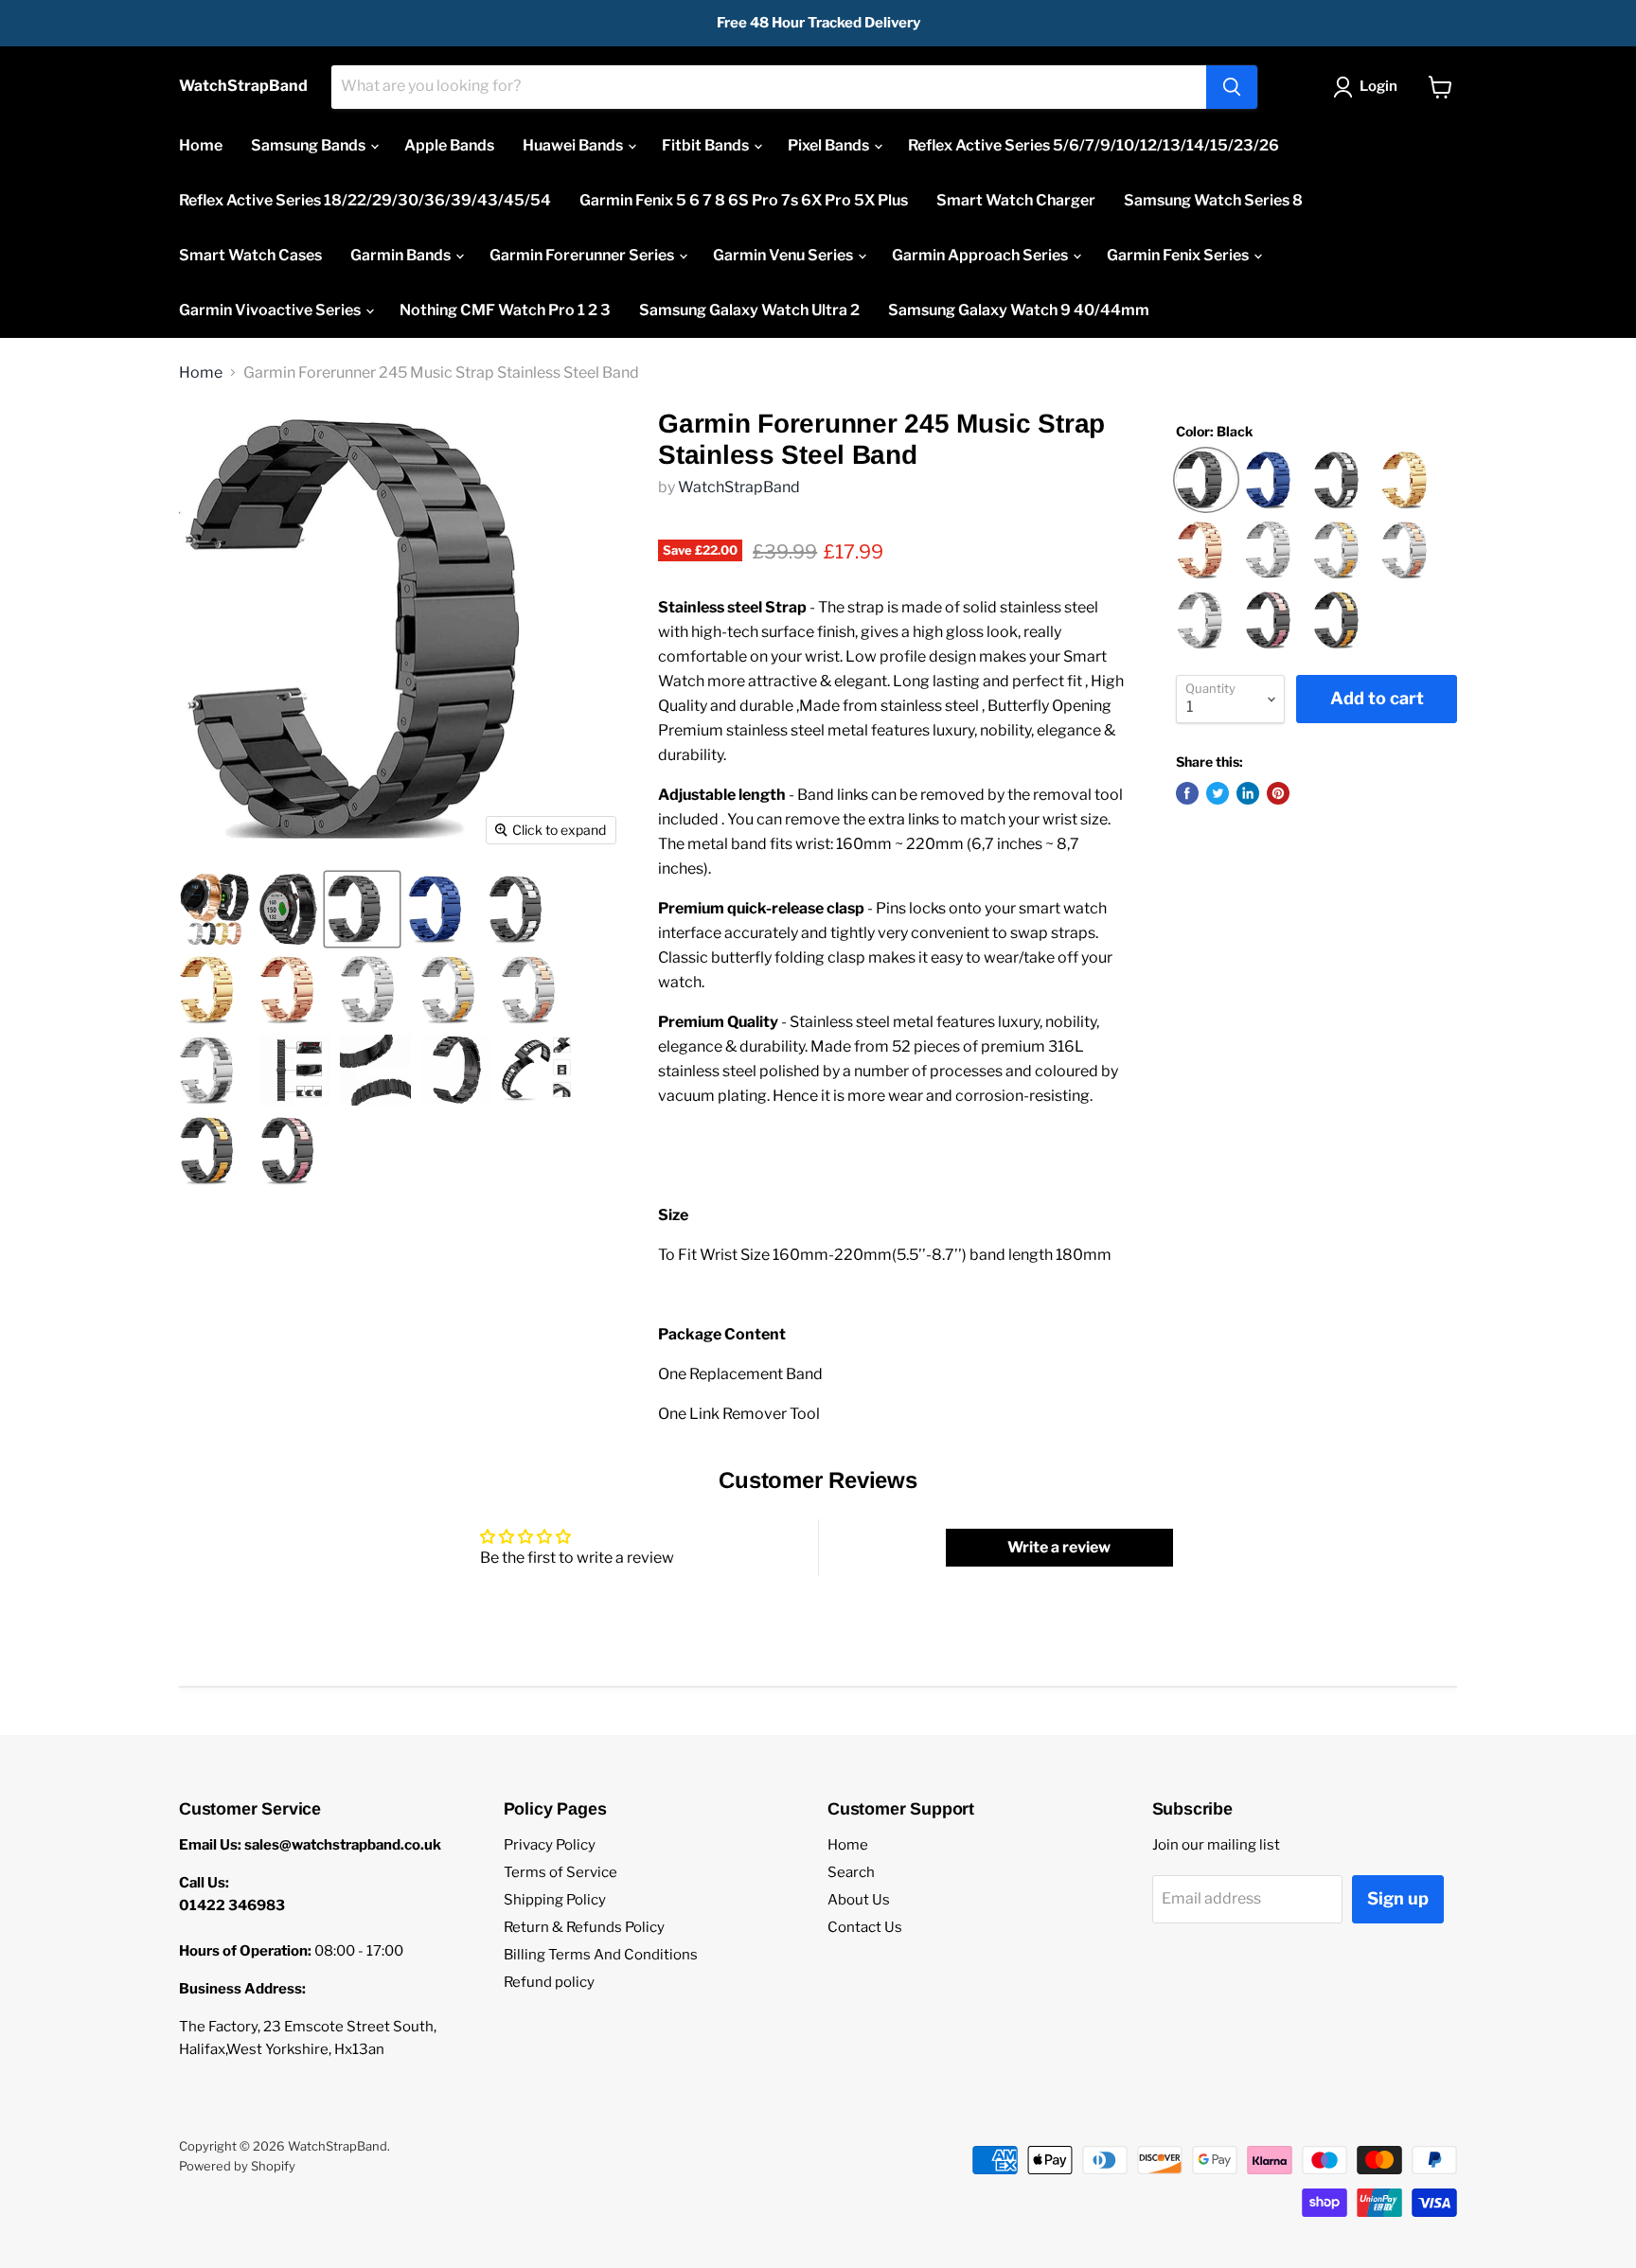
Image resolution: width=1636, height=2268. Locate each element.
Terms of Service (560, 1872)
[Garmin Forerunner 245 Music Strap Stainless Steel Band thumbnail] (214, 909)
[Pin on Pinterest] (1278, 793)
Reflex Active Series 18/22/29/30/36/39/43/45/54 (365, 200)
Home (201, 145)
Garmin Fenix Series (1179, 255)
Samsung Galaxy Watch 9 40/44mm (1019, 310)
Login (1378, 86)
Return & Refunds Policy (584, 1927)
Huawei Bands (574, 145)
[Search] (1232, 87)
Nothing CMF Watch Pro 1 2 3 (505, 310)
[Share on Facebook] (1187, 793)
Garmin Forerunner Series (583, 255)
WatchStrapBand (739, 487)
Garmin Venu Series (784, 255)
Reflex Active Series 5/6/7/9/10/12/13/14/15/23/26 (1094, 145)
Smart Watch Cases (250, 255)
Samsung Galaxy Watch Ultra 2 (749, 310)
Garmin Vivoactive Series (271, 310)
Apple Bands (449, 145)
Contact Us (865, 1927)
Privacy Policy (550, 1845)
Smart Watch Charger (1016, 200)
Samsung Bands (310, 145)
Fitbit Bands (707, 145)
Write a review (1059, 1547)
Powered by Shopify (237, 2166)
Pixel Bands (830, 145)
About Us (859, 1900)
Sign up (1398, 1898)
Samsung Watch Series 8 (1213, 200)
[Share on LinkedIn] (1248, 793)
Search (851, 1872)
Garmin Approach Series (981, 255)
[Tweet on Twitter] (1218, 793)
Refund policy (549, 1982)
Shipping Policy (555, 1900)
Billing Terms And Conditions (601, 1955)
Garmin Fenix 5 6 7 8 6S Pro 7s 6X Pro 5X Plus (744, 200)
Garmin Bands (402, 255)
